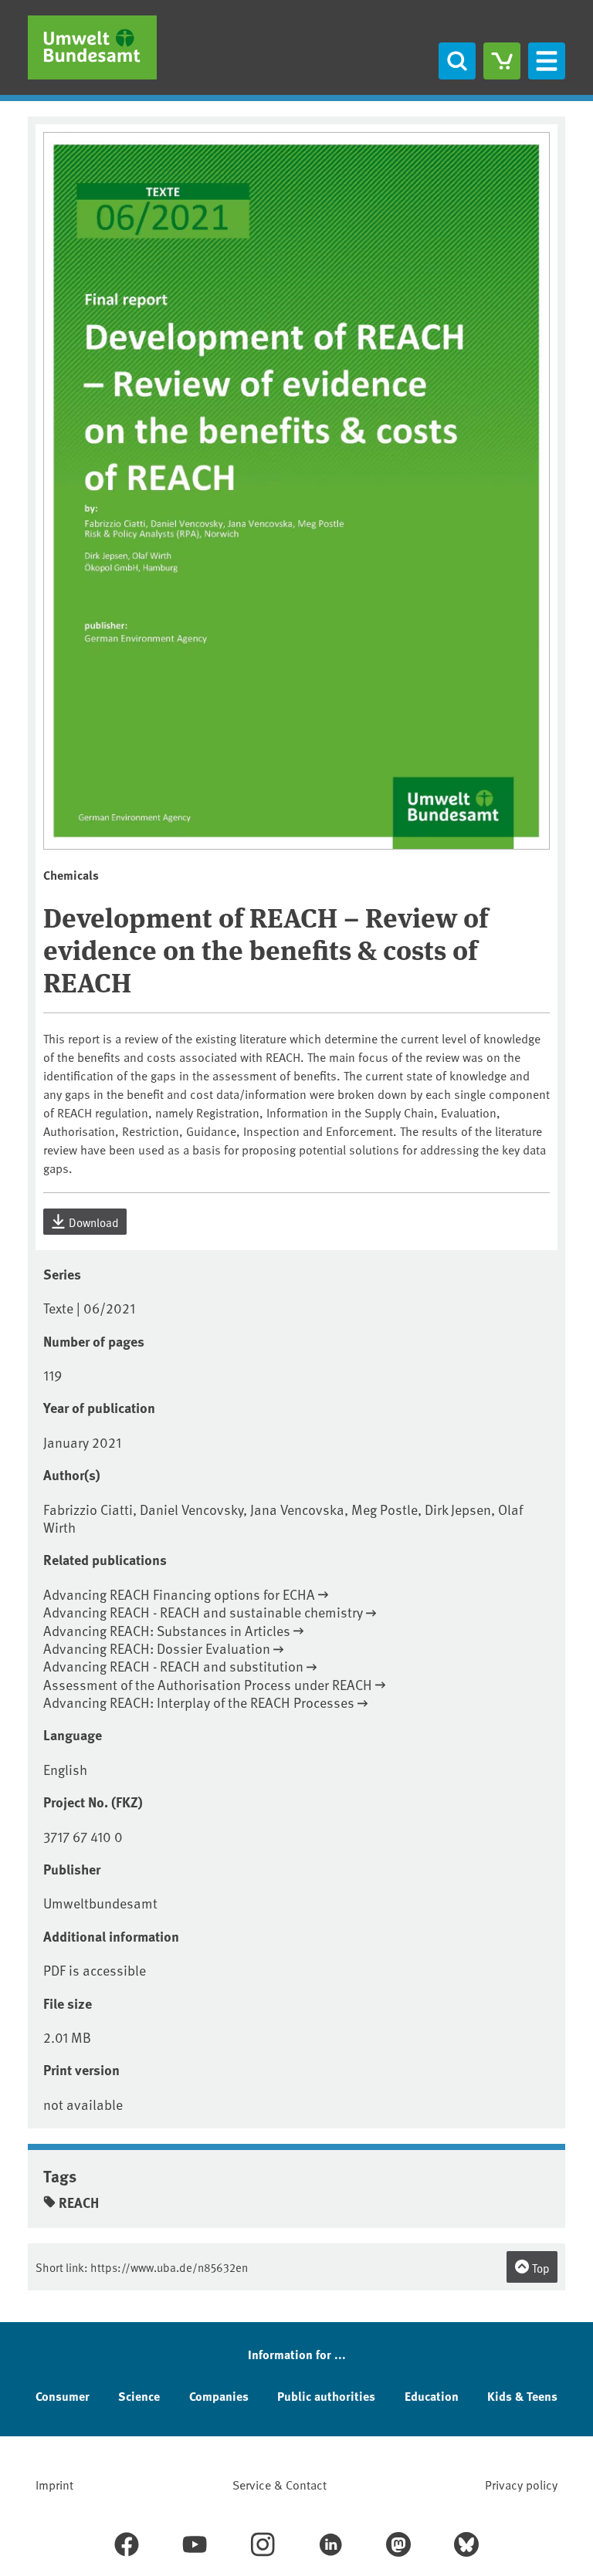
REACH (79, 2202)
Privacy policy (521, 2484)
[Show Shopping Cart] (502, 61)
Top (540, 2268)
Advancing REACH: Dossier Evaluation (157, 1648)
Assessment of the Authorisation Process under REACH (208, 1684)
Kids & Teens (522, 2396)
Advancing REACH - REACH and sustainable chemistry (203, 1612)
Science (139, 2396)
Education (432, 2396)
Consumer (63, 2396)
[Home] (92, 47)
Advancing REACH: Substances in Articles (167, 1630)
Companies (219, 2396)
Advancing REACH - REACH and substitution (173, 1666)
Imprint (54, 2484)
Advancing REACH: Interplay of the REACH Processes (199, 1702)
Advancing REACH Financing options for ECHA (179, 1594)
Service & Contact (280, 2484)
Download (93, 1222)
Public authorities (326, 2396)
